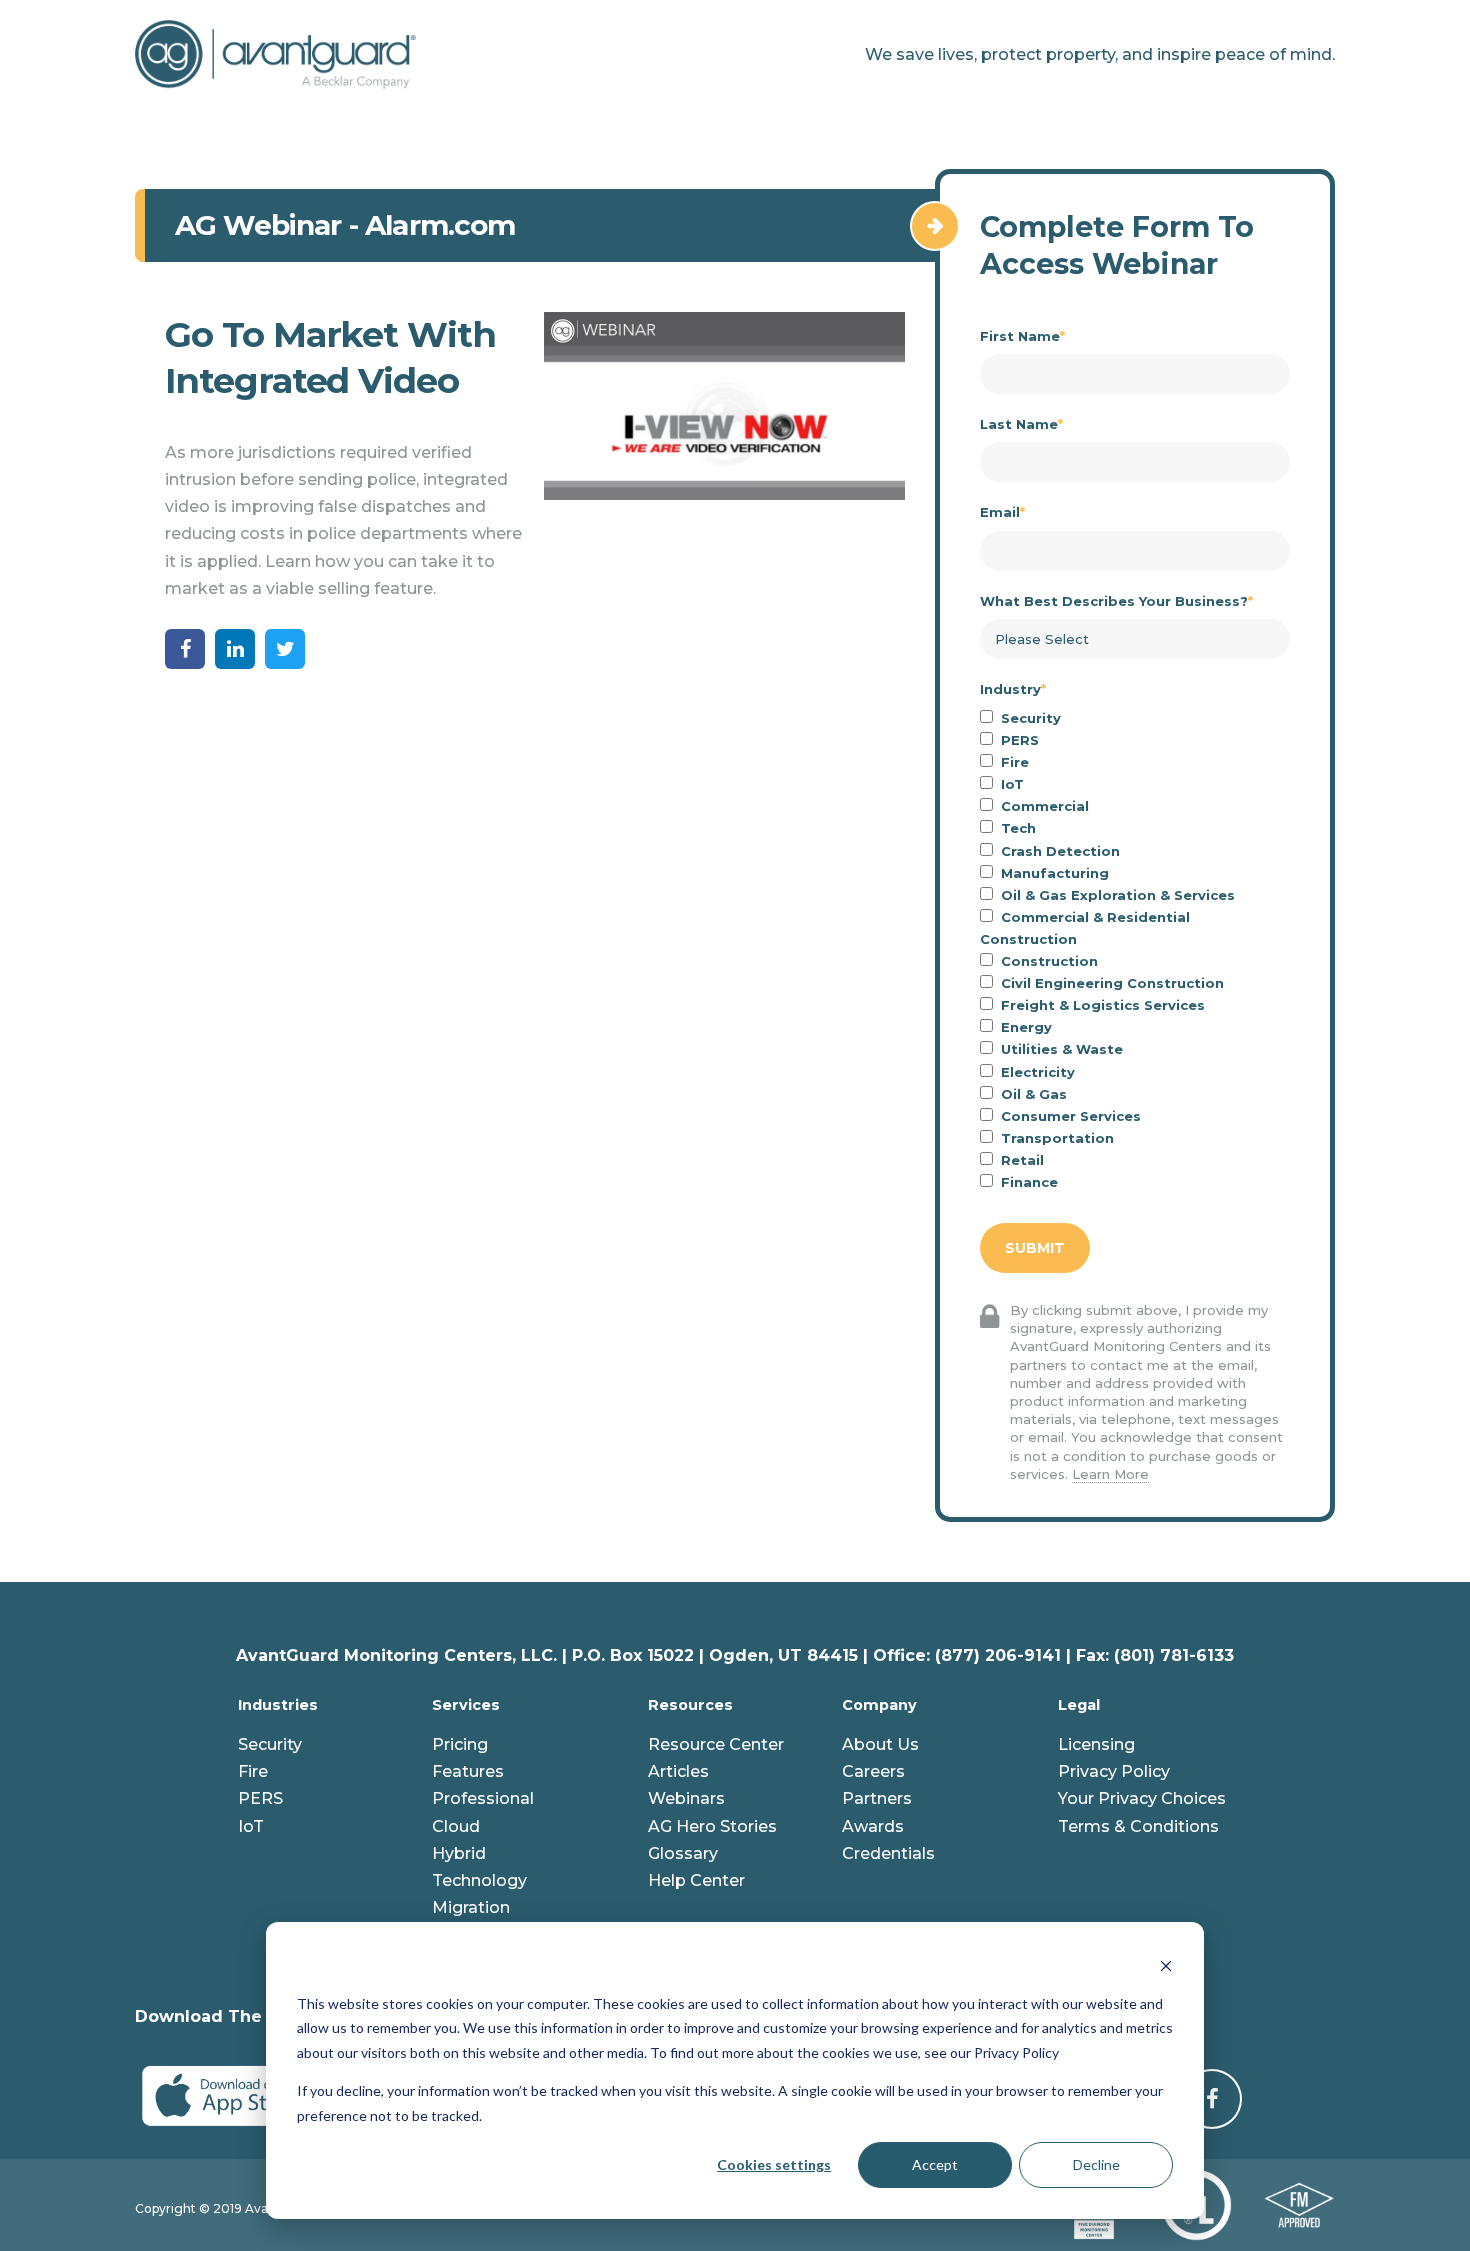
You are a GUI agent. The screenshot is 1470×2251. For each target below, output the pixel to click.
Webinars (686, 1798)
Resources (690, 1705)
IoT (251, 1826)
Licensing (1096, 1744)
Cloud (456, 1826)
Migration (471, 1907)
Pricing (460, 1744)
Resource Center (716, 1744)
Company (879, 1705)
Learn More (1110, 1474)
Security (270, 1744)
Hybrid (459, 1853)
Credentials (888, 1853)
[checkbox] (1135, 950)
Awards (873, 1826)
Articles (678, 1771)
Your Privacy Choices (1142, 1798)
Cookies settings (774, 2164)
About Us (880, 1744)
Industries (278, 1705)
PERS (260, 1798)
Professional (483, 1798)
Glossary (683, 1853)
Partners (877, 1798)
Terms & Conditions (1138, 1826)
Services (466, 1705)
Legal (1079, 1705)
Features (468, 1771)
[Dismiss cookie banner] (1166, 1965)
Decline (1096, 2164)
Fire (253, 1771)
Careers (873, 1771)
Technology (479, 1880)
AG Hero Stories (712, 1826)
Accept (935, 2164)
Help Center (696, 1880)
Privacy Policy (1114, 1771)
